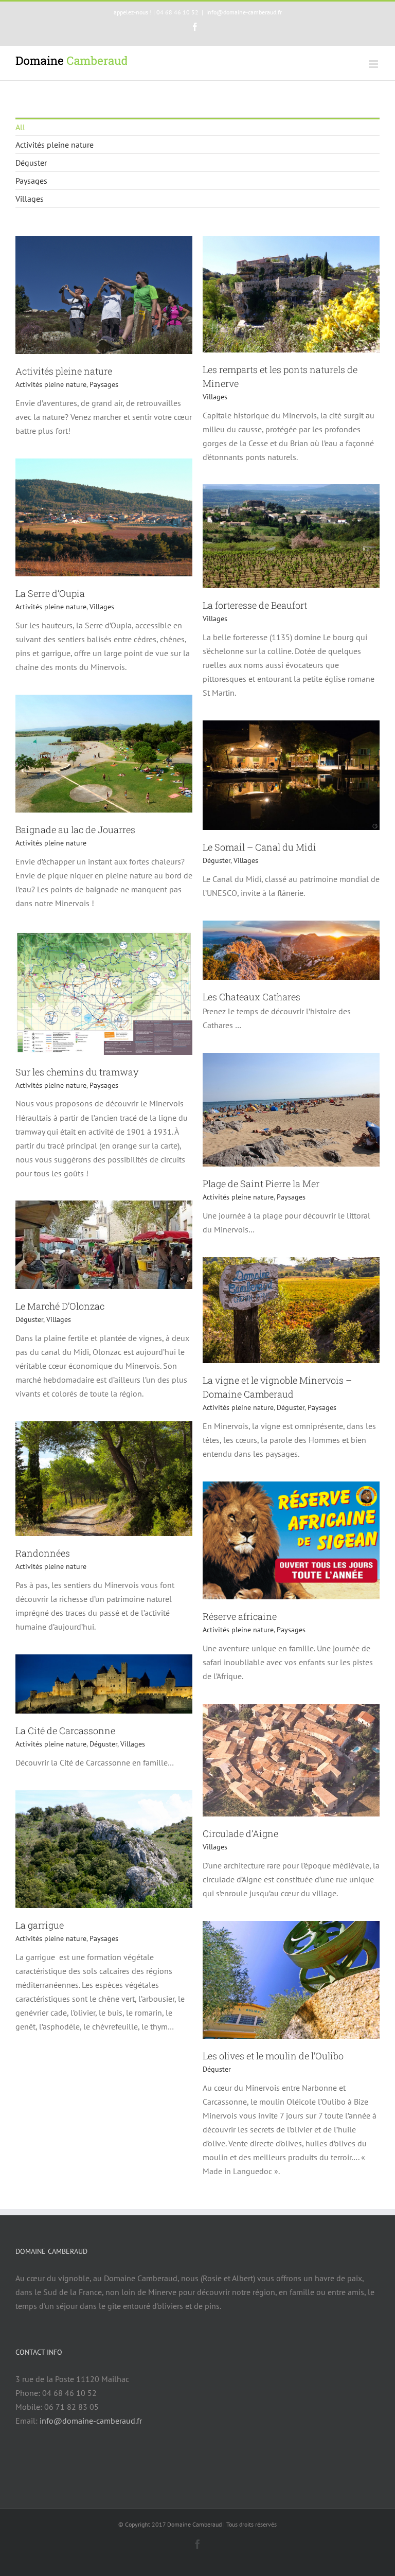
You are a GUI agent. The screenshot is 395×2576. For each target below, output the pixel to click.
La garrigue (40, 1925)
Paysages (31, 181)
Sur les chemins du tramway (77, 1072)
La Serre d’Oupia (50, 593)
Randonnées (43, 1553)
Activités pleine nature (55, 145)
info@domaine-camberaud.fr (244, 12)
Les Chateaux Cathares (252, 997)
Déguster (31, 163)
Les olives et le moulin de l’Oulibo (273, 2056)
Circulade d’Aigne (240, 1833)
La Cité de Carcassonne (65, 1731)
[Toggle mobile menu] (374, 64)
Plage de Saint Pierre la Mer (261, 1184)
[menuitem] (197, 127)
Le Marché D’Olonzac (60, 1306)
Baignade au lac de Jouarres (75, 830)
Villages (30, 199)
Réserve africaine (240, 1616)
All (20, 127)
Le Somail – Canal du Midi (259, 847)
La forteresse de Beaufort (255, 605)
